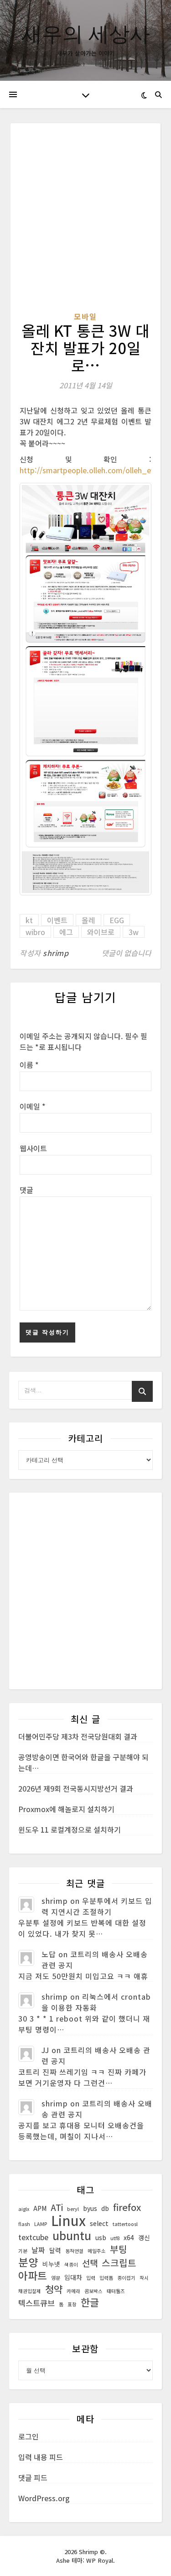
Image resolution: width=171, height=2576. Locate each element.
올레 (88, 920)
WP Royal (100, 2560)
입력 (91, 2278)
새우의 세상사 (86, 33)
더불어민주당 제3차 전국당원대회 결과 (78, 1736)
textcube (33, 2237)
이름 (29, 1065)
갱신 (144, 2237)
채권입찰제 (30, 2291)
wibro (35, 932)
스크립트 (119, 2263)
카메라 (73, 2291)
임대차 (73, 2277)
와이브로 (101, 932)
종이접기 (126, 2278)
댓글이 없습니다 (127, 953)
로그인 (28, 2436)
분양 (28, 2262)
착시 (144, 2278)
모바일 (85, 316)
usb (101, 2237)
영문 (56, 2278)
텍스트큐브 (36, 2303)
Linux (68, 2220)
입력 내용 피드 (41, 2457)
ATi (57, 2207)
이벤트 (57, 920)
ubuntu (72, 2235)
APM (40, 2208)
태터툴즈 (116, 2291)
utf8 (115, 2238)
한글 (90, 2302)
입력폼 (106, 2278)
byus (90, 2208)
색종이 (71, 2265)
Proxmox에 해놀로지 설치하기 (66, 1809)
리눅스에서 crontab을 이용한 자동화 (96, 2002)
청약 (54, 2289)
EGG (117, 920)
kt (29, 920)
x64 (129, 2237)
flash (24, 2224)
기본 (23, 2251)
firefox (127, 2207)
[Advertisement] (85, 222)
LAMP (41, 2224)
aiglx (24, 2209)
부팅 (119, 2249)
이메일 (33, 1106)
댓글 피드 (33, 2477)
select (99, 2223)
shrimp (56, 953)
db (105, 2208)
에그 (66, 932)
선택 (90, 2263)
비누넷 (51, 2264)
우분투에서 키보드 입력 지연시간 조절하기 (97, 1906)
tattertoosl (125, 2224)
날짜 (38, 2250)
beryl (73, 2209)
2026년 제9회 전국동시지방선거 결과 (76, 1788)
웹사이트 (33, 1148)
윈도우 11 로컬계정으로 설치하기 (70, 1829)
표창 (72, 2304)
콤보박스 (93, 2291)
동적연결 (74, 2251)
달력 (55, 2250)
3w (134, 932)
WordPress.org (44, 2498)
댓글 (26, 1190)
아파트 (33, 2276)
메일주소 (97, 2251)
